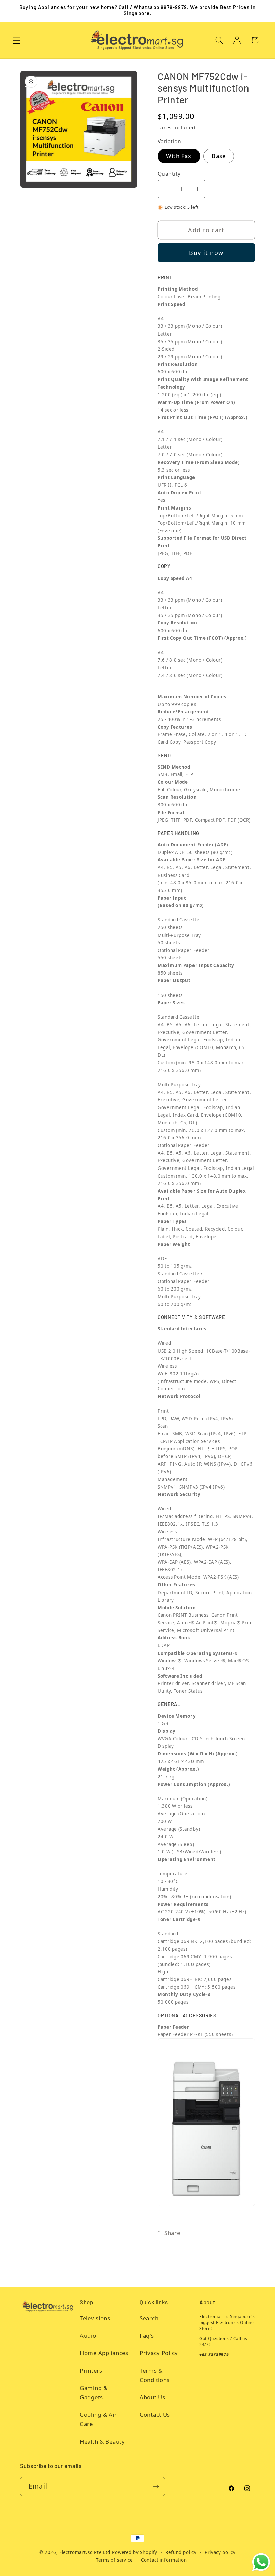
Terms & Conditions (155, 2375)
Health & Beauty (102, 2441)
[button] (17, 40)
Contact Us (155, 2415)
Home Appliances (104, 2353)
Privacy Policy (159, 2353)
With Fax (179, 156)
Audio (88, 2335)
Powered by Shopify (135, 2552)
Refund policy (181, 2552)
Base (219, 156)
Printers (91, 2370)
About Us (152, 2397)
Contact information (164, 2560)
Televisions (95, 2318)
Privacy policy (220, 2552)
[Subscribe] (156, 2487)
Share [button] (172, 2233)
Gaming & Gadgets (94, 2392)
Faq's (147, 2335)
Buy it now (206, 253)
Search (149, 2318)
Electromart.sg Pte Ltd (85, 2552)
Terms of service (114, 2560)
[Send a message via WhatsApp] (261, 2562)
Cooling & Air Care (98, 2419)
